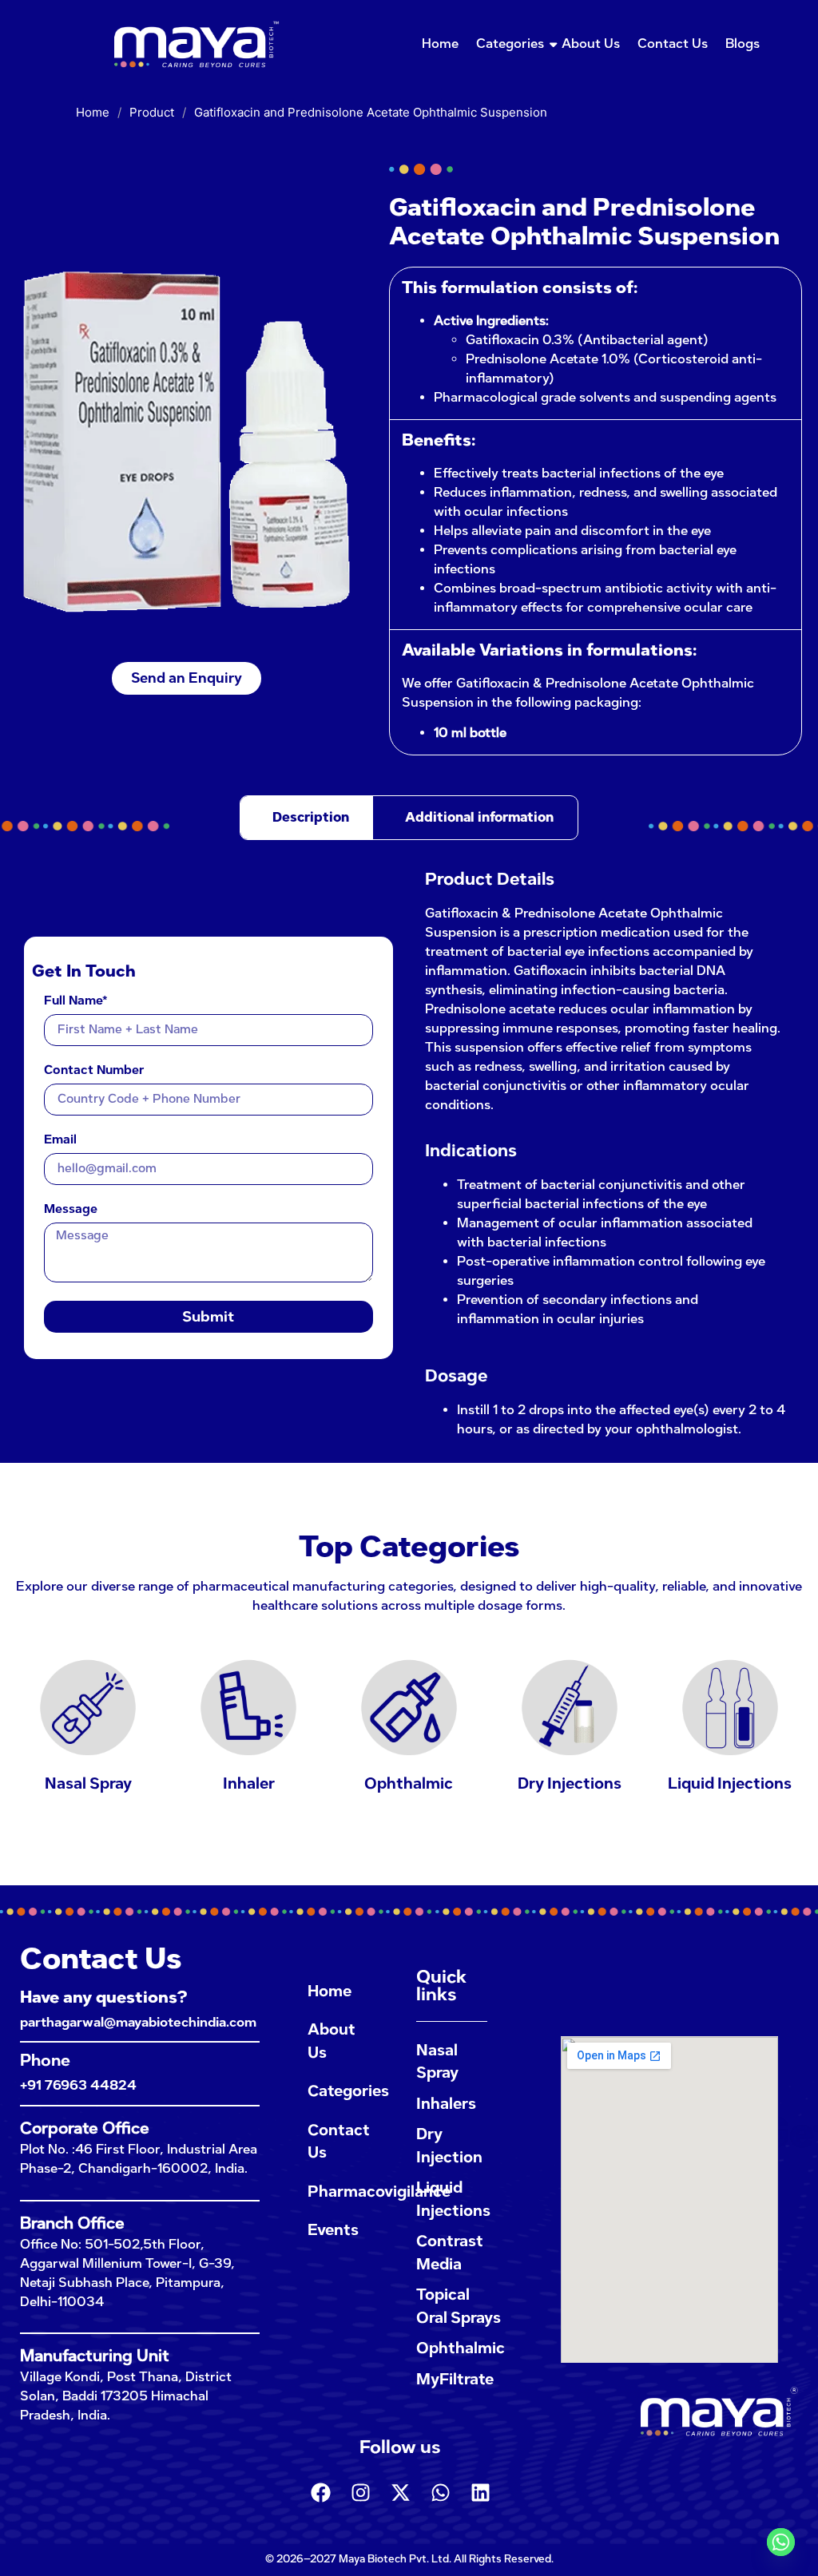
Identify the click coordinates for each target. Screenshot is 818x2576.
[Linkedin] (480, 2492)
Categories (510, 44)
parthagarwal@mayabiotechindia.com (138, 2022)
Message (71, 1210)
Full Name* (76, 1001)
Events (333, 2230)
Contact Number (94, 1071)
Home (440, 44)
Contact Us (673, 44)
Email (60, 1140)
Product (152, 112)
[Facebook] (320, 2492)
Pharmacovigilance (346, 2192)
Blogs (743, 44)
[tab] (307, 818)
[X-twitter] (400, 2492)
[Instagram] (360, 2492)
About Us (591, 44)
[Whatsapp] (440, 2492)
